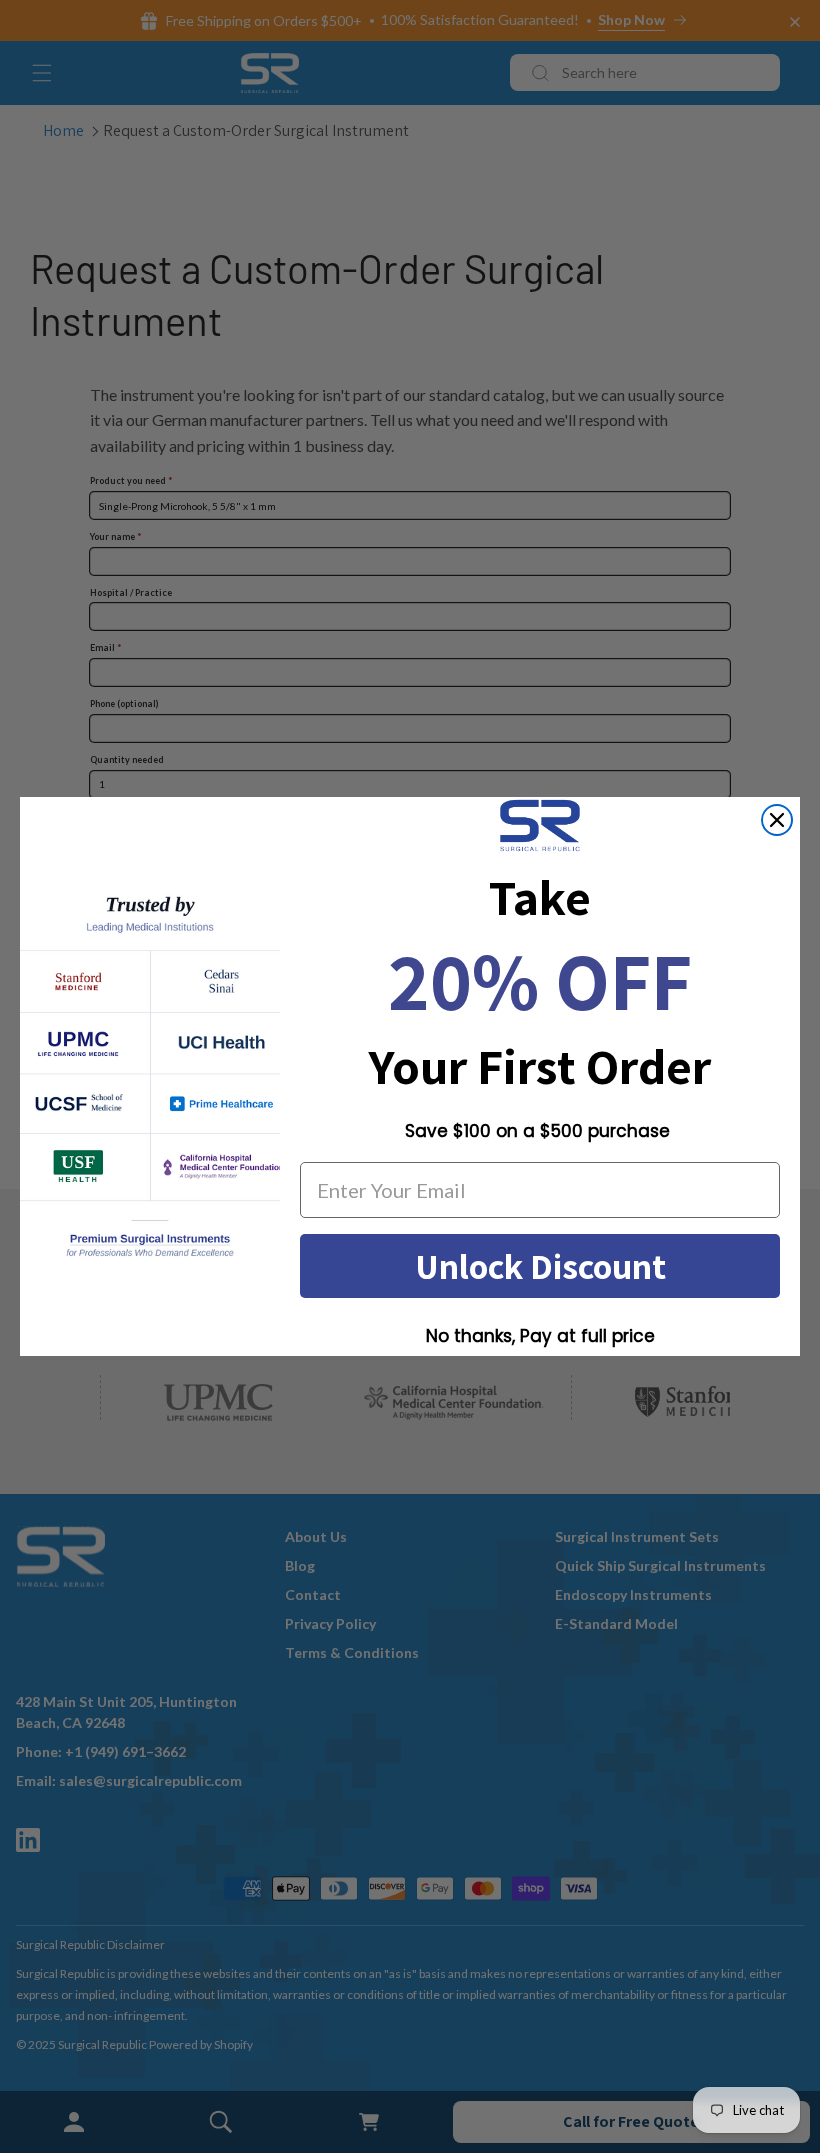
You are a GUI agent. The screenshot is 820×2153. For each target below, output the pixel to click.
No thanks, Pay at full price (540, 1336)
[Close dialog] (777, 820)
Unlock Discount (540, 1265)
